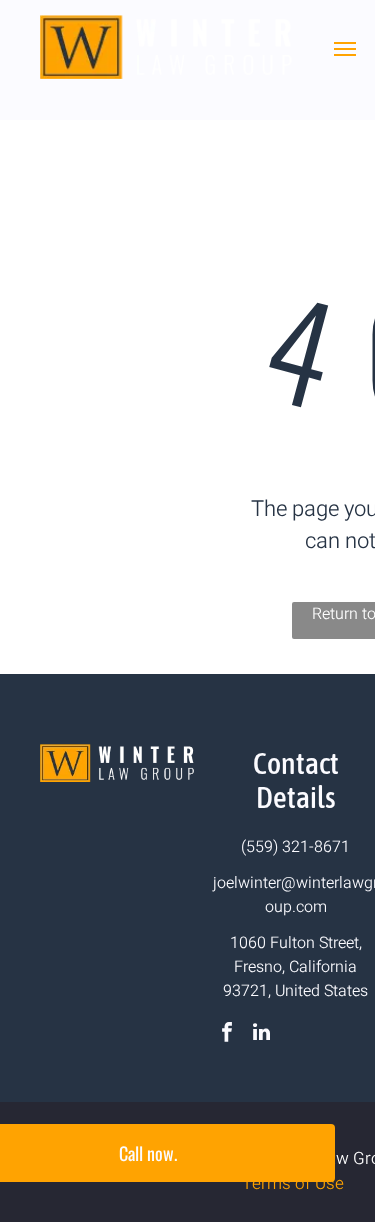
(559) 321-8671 (295, 847)
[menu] (345, 49)
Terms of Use (293, 1183)
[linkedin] (261, 1034)
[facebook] (227, 1034)
